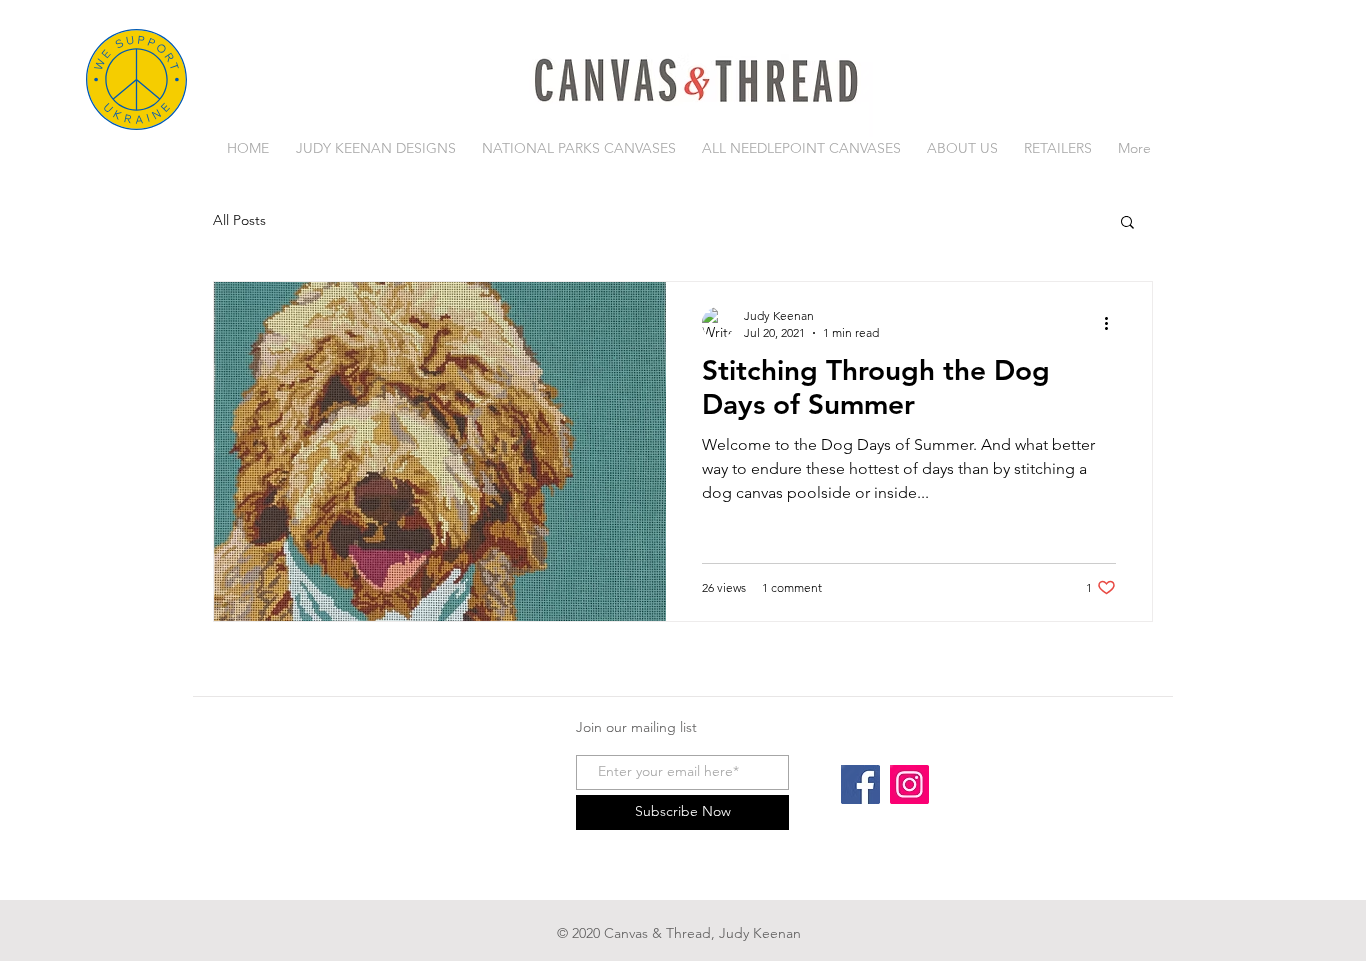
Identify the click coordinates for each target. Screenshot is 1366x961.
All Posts (239, 220)
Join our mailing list (636, 727)
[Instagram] (909, 784)
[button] (1127, 223)
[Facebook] (860, 784)
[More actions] (1113, 323)
